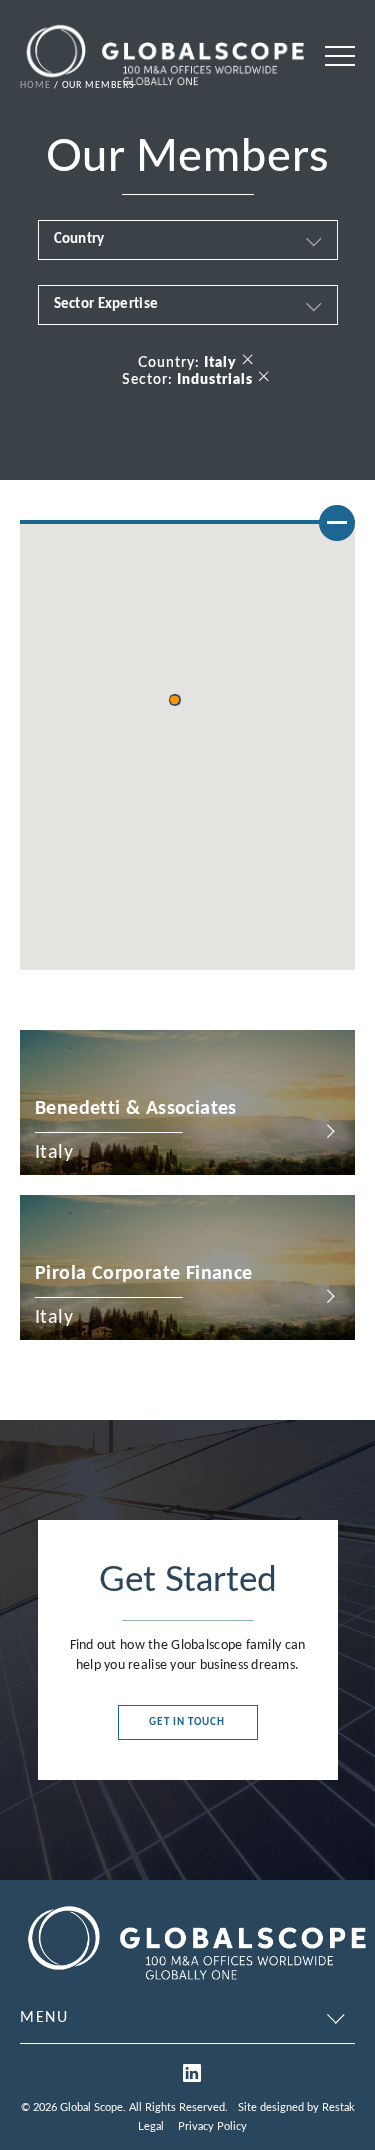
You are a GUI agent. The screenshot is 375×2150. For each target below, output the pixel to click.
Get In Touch (187, 1722)
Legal (151, 2126)
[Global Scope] (196, 1983)
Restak (338, 2107)
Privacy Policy (212, 2126)
